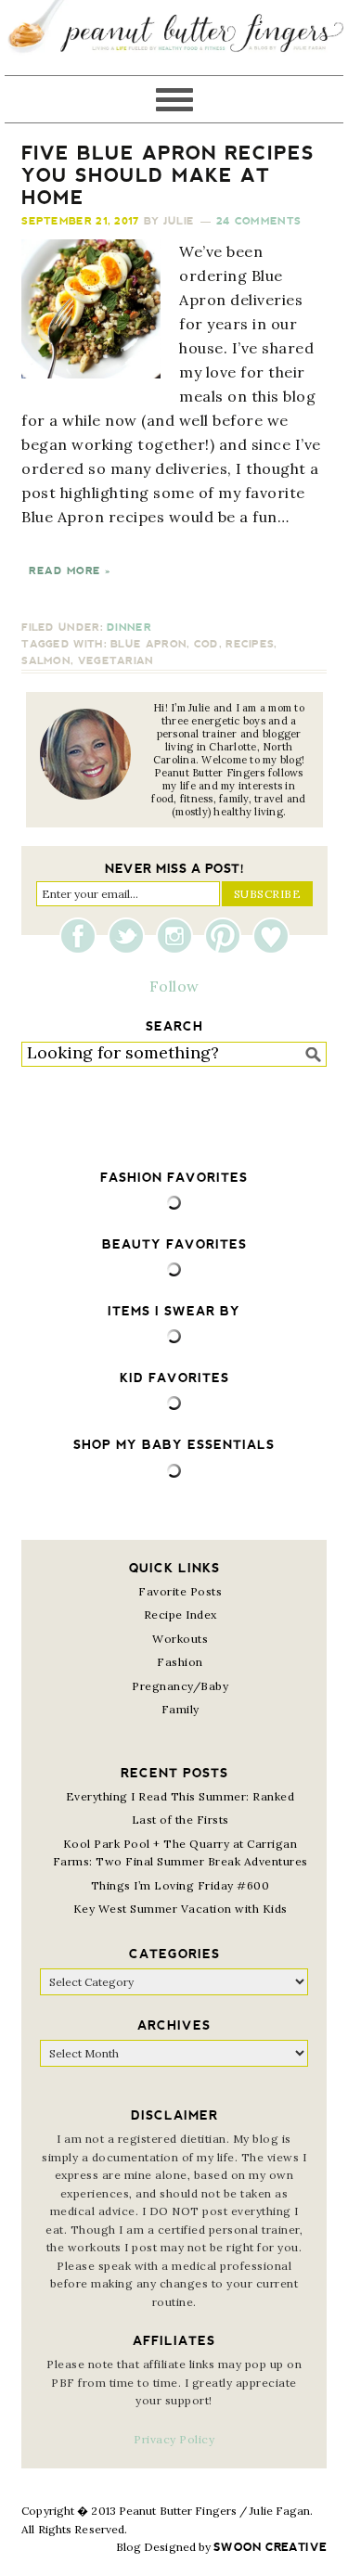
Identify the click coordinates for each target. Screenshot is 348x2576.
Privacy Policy (174, 2439)
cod (206, 644)
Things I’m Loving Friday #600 (180, 1885)
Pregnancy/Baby (180, 1686)
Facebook (83, 936)
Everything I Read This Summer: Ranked (180, 1796)
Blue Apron (148, 644)
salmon (46, 661)
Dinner (129, 628)
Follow (174, 986)
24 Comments (258, 221)
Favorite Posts (180, 1591)
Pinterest (227, 936)
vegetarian (116, 661)
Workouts (180, 1639)
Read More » (70, 571)
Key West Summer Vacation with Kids (180, 1909)
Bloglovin (271, 936)
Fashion (180, 1662)
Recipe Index (180, 1615)
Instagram (179, 936)
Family (180, 1709)
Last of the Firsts (180, 1820)
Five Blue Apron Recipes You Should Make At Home (168, 175)
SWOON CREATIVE (270, 2547)
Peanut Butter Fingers (174, 38)
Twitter (131, 936)
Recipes (250, 644)
